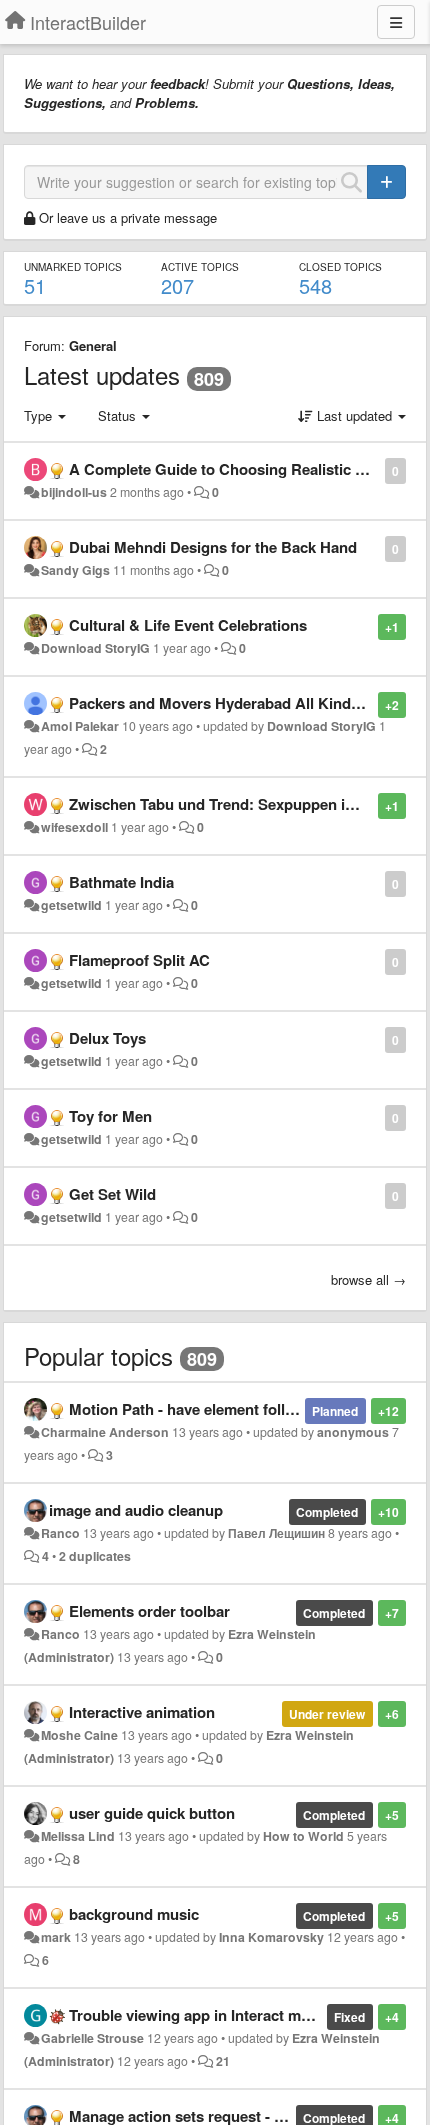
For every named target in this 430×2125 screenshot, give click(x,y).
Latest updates (102, 374)
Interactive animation (142, 1712)
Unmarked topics (73, 267)
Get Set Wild (112, 1194)
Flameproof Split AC (139, 960)
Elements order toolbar (149, 1611)
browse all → (368, 1279)
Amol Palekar (80, 726)
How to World (303, 1836)
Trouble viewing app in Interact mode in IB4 (220, 2015)
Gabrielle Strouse (92, 2038)
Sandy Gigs (75, 570)
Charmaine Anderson (105, 1432)
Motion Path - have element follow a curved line (234, 1409)
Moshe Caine (79, 1735)
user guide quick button (152, 1813)
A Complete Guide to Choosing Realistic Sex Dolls (245, 469)
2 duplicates (95, 1556)
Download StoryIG (95, 648)
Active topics (200, 267)
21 (223, 2061)
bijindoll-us (74, 492)
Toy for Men (110, 1116)
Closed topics (340, 267)
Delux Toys (107, 1038)
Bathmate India (121, 882)
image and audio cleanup (136, 1510)
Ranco (60, 1533)
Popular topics (98, 1355)
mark (56, 1937)
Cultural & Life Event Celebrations (188, 625)
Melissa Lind (78, 1836)
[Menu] (396, 22)
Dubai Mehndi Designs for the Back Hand (213, 547)
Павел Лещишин (276, 1533)
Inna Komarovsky (271, 1937)
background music (134, 1914)
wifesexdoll (74, 827)
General (93, 345)
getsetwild (71, 905)
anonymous (353, 1432)
